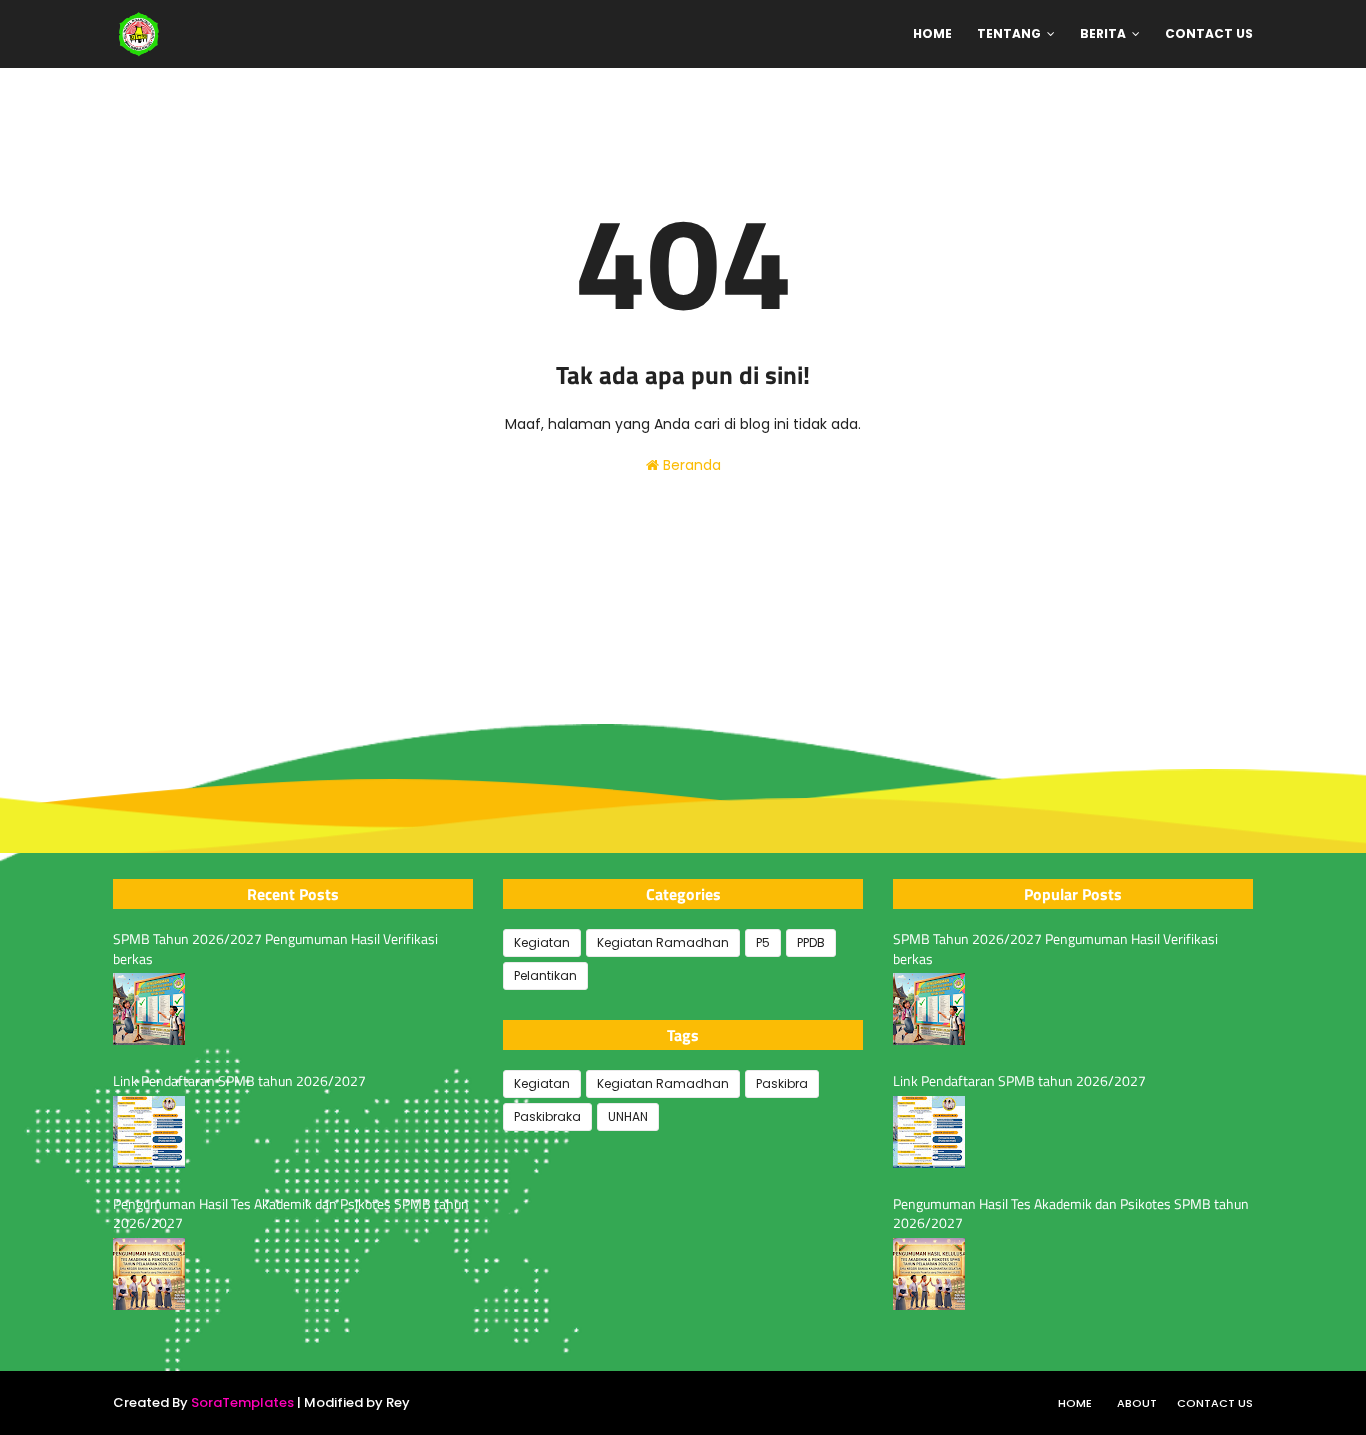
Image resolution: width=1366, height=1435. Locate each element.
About (1137, 1403)
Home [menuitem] (932, 33)
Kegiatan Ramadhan (663, 942)
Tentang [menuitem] (1009, 33)
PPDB (811, 942)
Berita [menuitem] (1103, 33)
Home (1075, 1403)
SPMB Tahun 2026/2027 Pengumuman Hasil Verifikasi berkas (275, 948)
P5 (763, 942)
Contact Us (1215, 1403)
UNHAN (628, 1116)
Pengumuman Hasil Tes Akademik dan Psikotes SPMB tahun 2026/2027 (291, 1213)
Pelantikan (545, 975)
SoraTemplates (242, 1402)
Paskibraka (547, 1116)
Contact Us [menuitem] (1209, 33)
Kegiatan (542, 942)
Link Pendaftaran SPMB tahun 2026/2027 (239, 1081)
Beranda (690, 465)
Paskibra (782, 1083)
